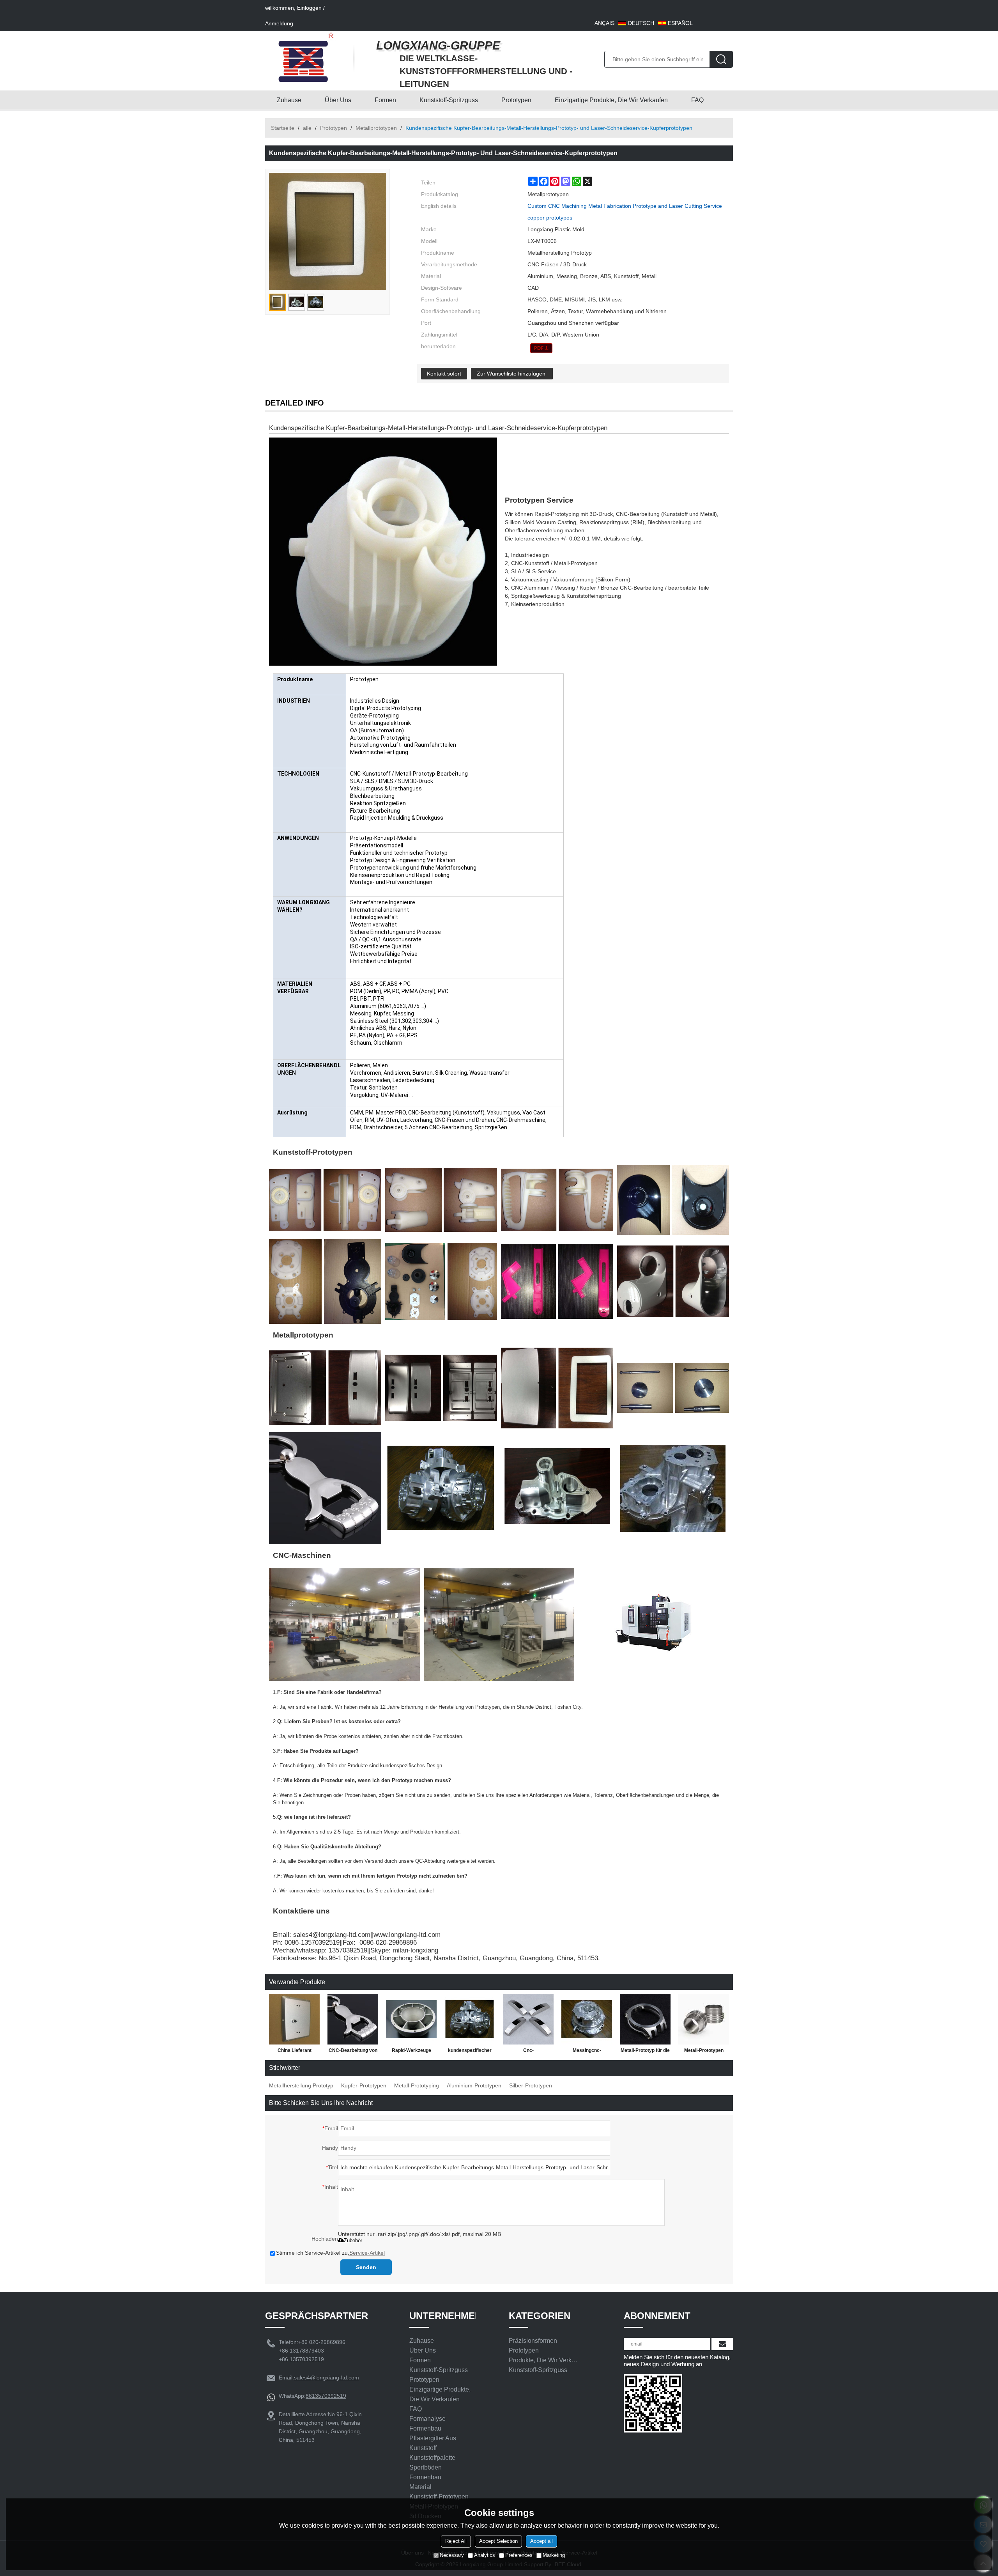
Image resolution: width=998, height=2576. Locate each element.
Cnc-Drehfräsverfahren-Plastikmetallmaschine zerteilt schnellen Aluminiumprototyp (528, 2052)
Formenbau (425, 2428)
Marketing (554, 2555)
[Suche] (721, 59)
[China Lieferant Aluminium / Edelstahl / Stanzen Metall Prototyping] (294, 2019)
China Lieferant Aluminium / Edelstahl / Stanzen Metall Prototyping (295, 2052)
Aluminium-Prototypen (474, 2085)
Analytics (485, 2555)
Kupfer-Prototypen (364, 2085)
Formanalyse (427, 2419)
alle (307, 128)
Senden (366, 2267)
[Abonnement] (722, 2344)
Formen (385, 100)
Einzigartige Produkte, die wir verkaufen (611, 100)
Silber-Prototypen (531, 2085)
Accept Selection (498, 2541)
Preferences (519, 2555)
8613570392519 (326, 2396)
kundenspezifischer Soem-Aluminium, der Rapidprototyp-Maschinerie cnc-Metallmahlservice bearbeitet (470, 2052)
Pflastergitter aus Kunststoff (433, 2443)
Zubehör (353, 2240)
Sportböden (426, 2467)
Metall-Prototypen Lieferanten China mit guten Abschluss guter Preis (704, 2052)
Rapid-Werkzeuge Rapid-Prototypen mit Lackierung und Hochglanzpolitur (411, 2052)
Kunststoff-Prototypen (439, 2497)
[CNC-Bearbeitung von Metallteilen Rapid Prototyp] (353, 2019)
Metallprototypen (376, 128)
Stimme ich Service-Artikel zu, (330, 2253)
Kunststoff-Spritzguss (449, 100)
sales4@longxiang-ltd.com (326, 2378)
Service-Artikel (367, 2253)
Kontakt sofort (444, 374)
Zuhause (289, 100)
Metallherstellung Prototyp (301, 2085)
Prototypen (516, 100)
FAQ (697, 100)
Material (420, 2487)
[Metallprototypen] (541, 348)
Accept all (541, 2541)
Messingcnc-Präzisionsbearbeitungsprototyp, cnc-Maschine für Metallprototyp (587, 2052)
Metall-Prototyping (417, 2085)
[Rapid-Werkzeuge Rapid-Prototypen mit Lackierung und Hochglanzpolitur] (411, 2019)
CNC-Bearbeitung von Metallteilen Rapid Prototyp (353, 2052)
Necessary (452, 2555)
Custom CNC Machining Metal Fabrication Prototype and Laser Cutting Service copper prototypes (625, 212)
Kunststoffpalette (432, 2458)
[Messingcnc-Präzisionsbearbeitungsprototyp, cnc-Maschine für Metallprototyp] (587, 2019)
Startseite (283, 128)
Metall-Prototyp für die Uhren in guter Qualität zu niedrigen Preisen (645, 2052)
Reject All (456, 2541)
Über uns (338, 100)
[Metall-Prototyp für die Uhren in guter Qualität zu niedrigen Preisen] (645, 2019)
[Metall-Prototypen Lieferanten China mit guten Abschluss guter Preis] (704, 2019)
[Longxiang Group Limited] (306, 58)
